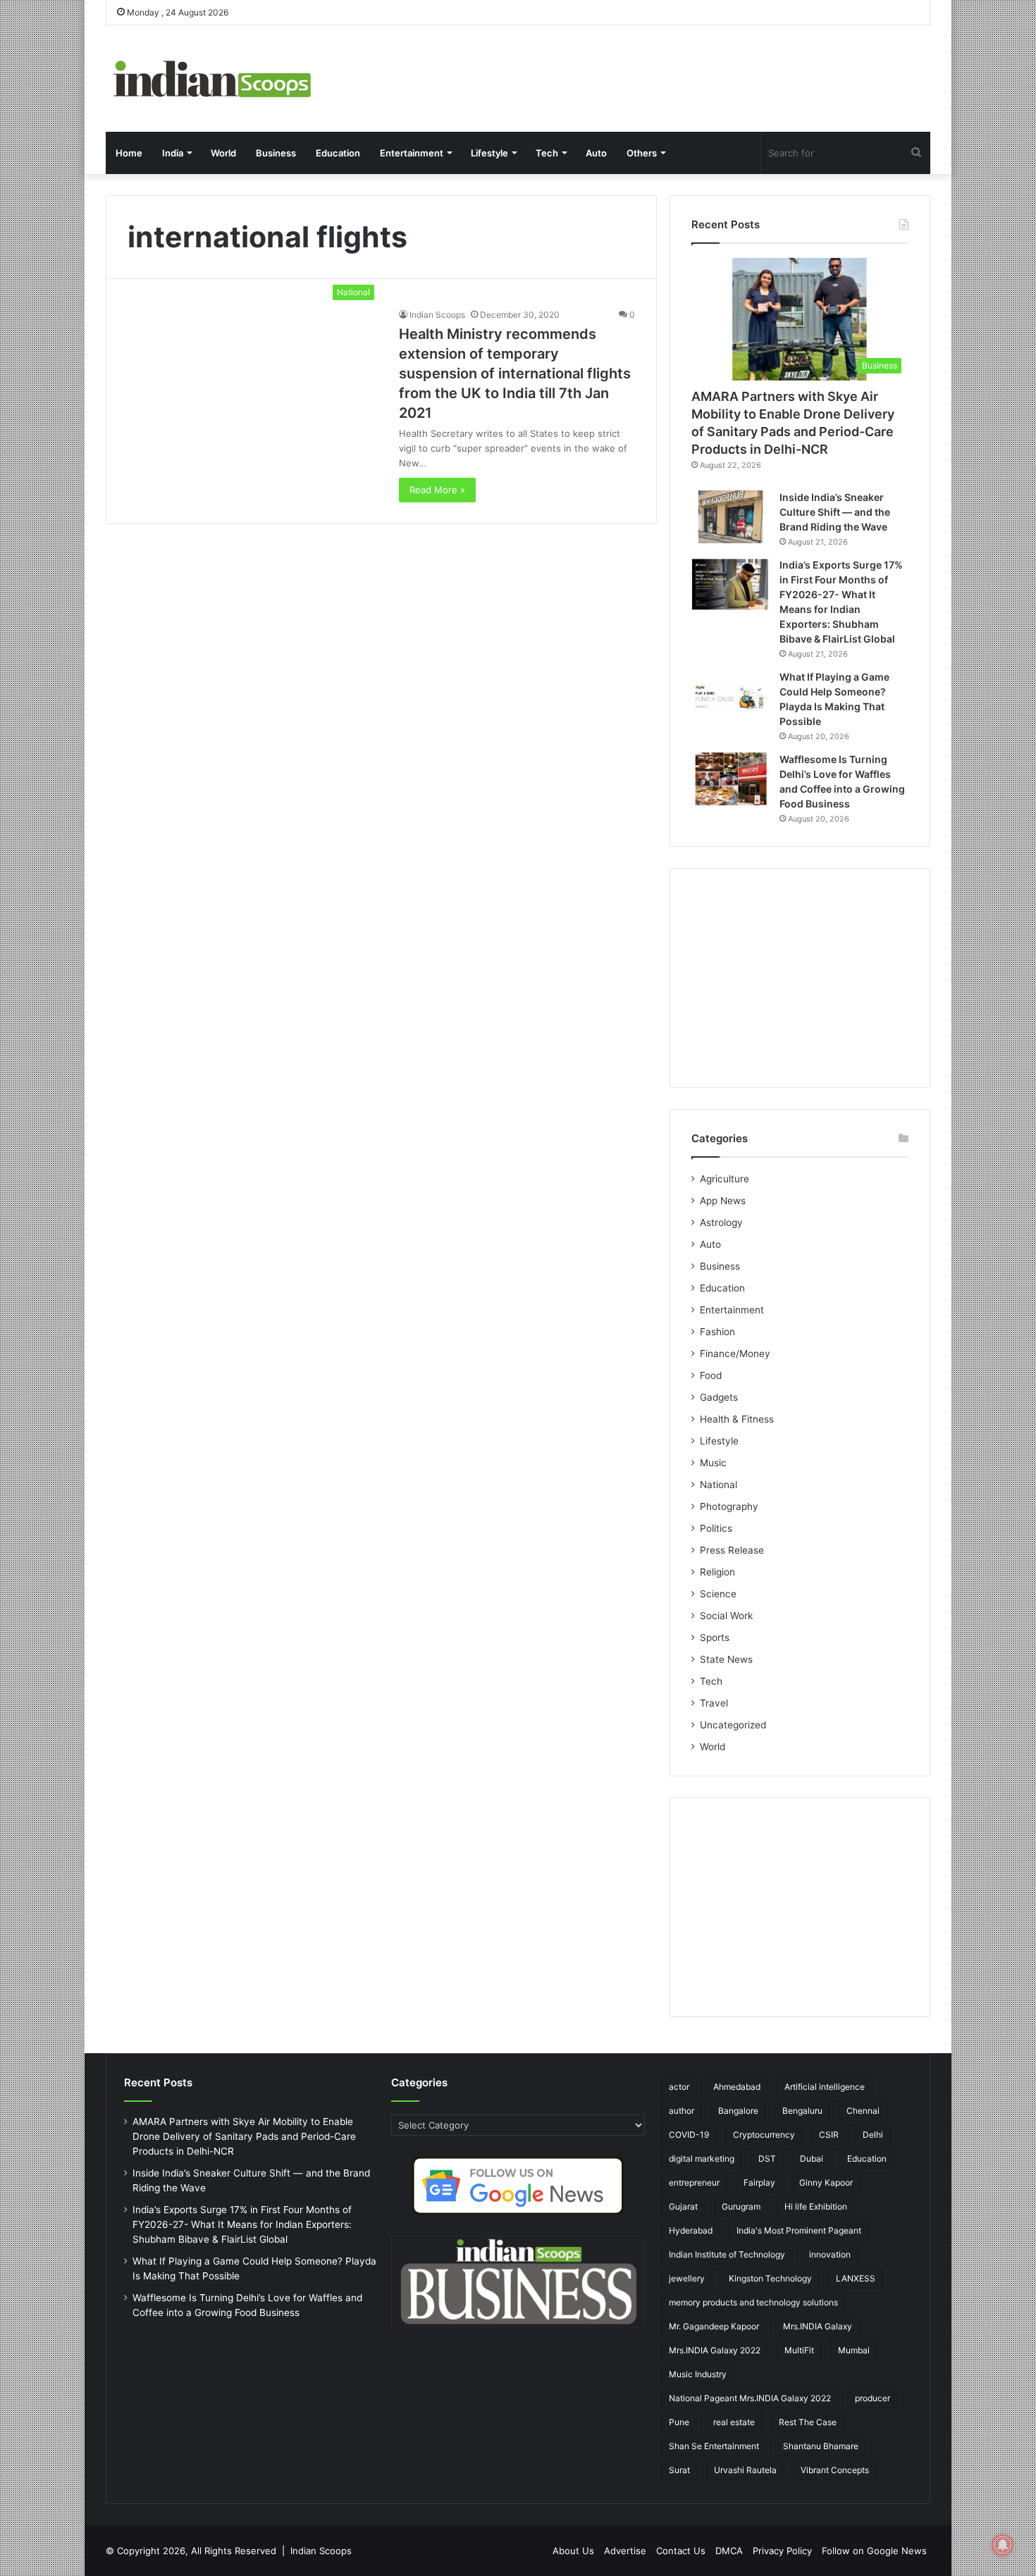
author (682, 2111)
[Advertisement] (800, 978)
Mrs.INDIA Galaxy (818, 2326)
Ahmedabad (737, 2087)
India (173, 153)
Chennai (863, 2111)
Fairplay (759, 2182)
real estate (734, 2422)
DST (767, 2159)
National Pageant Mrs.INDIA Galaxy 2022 (750, 2398)
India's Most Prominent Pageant (799, 2230)
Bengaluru (802, 2111)
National (719, 1485)
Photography (729, 1506)
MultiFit (799, 2350)
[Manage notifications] (1003, 2545)
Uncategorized (733, 1725)
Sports (715, 1637)
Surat (679, 2470)
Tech (547, 153)
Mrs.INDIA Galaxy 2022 (715, 2350)
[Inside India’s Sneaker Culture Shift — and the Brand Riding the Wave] (730, 517)
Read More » (437, 490)
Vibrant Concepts (835, 2470)
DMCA (729, 2551)
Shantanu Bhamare (821, 2446)
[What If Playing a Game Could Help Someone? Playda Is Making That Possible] (730, 696)
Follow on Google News (874, 2551)
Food (711, 1375)
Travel (714, 1703)
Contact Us (681, 2551)
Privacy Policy (782, 2551)
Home (129, 153)
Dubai (812, 2159)
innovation (830, 2254)
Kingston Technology (770, 2278)
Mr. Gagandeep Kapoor (714, 2326)
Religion (717, 1572)
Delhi (873, 2135)
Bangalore (738, 2111)
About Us (573, 2551)
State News (726, 1659)
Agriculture (724, 1179)
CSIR (829, 2135)
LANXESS (856, 2278)
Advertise (625, 2551)
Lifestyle (489, 153)
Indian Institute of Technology (727, 2254)
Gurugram (741, 2206)
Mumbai (854, 2350)
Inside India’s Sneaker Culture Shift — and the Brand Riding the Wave (835, 512)
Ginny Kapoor (826, 2182)
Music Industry (698, 2374)
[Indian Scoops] (211, 79)
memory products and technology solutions (753, 2302)
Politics (716, 1528)
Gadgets (719, 1397)
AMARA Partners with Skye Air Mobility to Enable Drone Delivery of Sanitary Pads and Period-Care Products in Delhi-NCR (244, 2136)
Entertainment (412, 153)
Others (642, 153)
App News (723, 1201)
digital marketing (702, 2159)
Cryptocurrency (764, 2135)
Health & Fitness (737, 1419)
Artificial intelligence (825, 2087)
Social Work (726, 1616)
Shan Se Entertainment (714, 2446)
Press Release (732, 1550)
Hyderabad (691, 2230)
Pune (679, 2422)
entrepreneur (694, 2182)
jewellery (687, 2278)
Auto (596, 153)
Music (713, 1463)
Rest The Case (808, 2422)
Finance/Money (735, 1354)
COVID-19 (689, 2135)
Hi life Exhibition (816, 2206)
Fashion (717, 1332)
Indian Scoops (437, 315)
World (223, 153)
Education (338, 153)
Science (718, 1594)
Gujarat (683, 2206)
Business (276, 153)
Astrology (721, 1222)
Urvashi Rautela (745, 2470)
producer (872, 2398)
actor (679, 2087)
